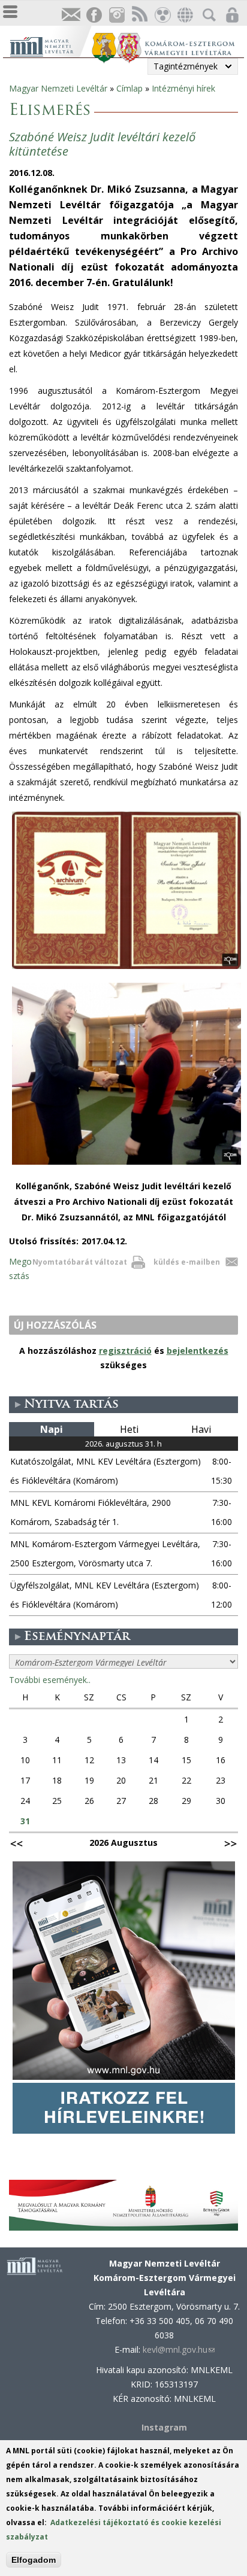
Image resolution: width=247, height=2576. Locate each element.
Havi (201, 1429)
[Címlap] (50, 45)
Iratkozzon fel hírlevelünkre (71, 15)
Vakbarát (162, 15)
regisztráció (125, 1351)
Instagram (116, 15)
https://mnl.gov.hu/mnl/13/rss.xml (139, 15)
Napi (52, 1429)
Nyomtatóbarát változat (80, 1262)
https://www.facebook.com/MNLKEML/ (94, 15)
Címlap (129, 88)
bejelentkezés (198, 1351)
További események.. (50, 1680)
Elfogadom (34, 2560)
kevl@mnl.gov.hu (179, 2349)
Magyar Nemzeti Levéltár (58, 88)
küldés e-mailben (187, 1262)
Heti (129, 1429)
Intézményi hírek (183, 88)
